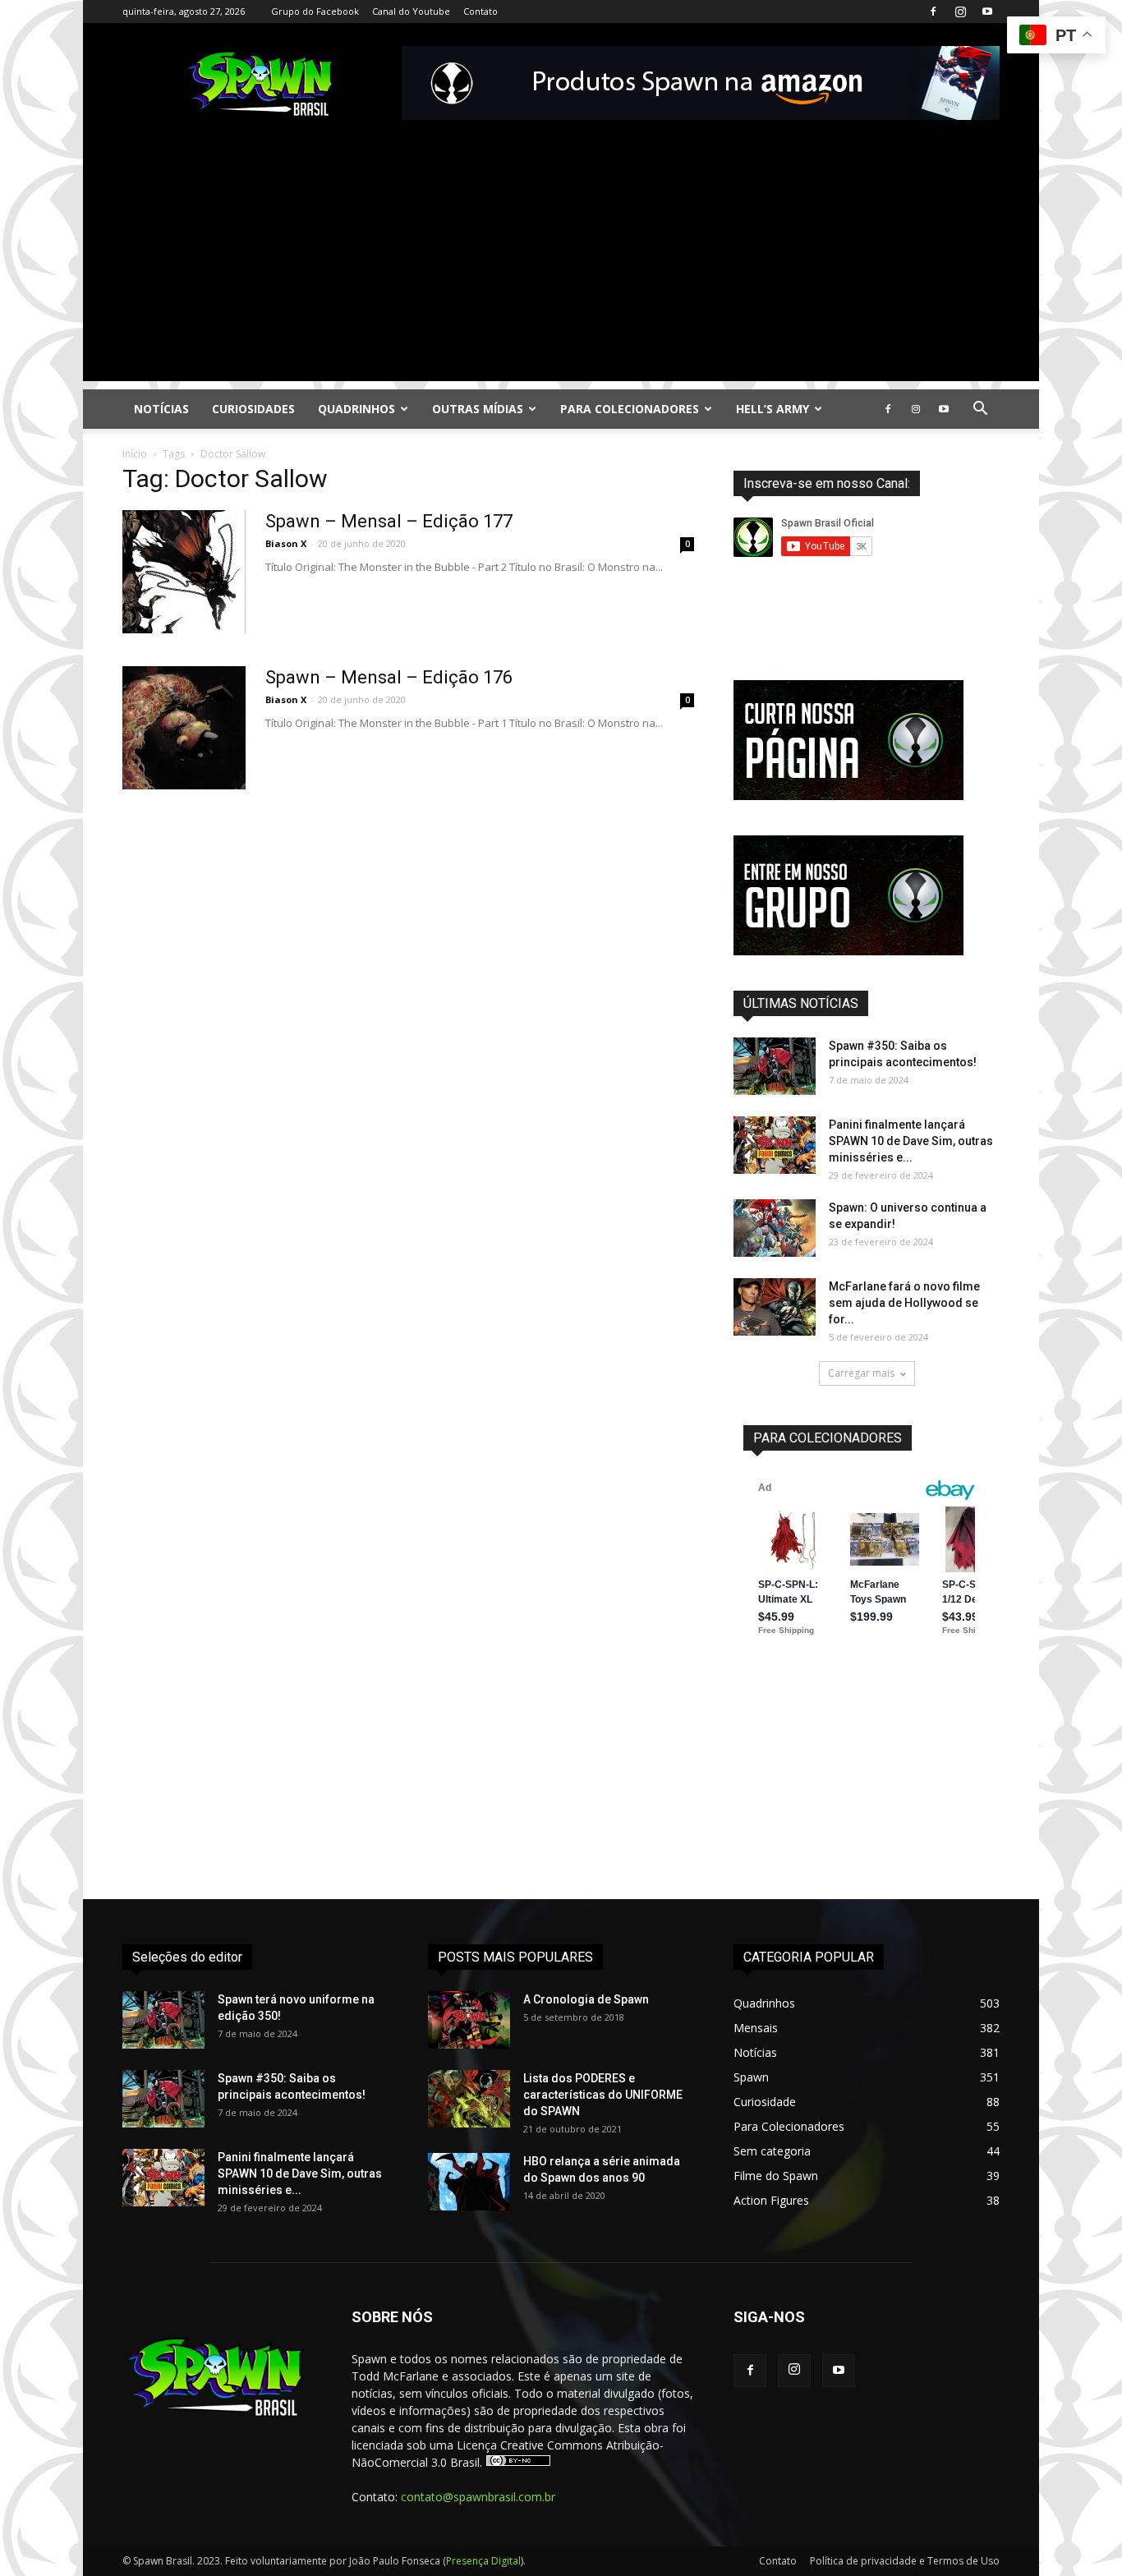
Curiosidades (253, 409)
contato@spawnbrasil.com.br (478, 2497)
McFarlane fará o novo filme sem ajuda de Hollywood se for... (904, 1303)
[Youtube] (987, 11)
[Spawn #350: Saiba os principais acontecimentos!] (775, 1066)
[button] (980, 410)
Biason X (286, 543)
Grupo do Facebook (315, 11)
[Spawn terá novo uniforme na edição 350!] (163, 2020)
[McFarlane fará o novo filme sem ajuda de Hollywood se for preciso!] (775, 1307)
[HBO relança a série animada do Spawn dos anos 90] (469, 2182)
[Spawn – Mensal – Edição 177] (184, 572)
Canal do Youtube (411, 11)
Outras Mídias (478, 409)
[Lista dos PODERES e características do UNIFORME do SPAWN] (469, 2099)
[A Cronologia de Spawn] (469, 2020)
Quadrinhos (356, 409)
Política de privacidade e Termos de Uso (905, 2561)
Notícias (161, 409)
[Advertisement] (561, 266)
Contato (481, 11)
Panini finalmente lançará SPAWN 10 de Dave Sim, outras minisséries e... (911, 1141)
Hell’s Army (773, 409)
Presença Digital (483, 2561)
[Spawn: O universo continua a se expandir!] (775, 1228)
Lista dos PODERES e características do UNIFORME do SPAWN (603, 2095)
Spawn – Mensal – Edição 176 (389, 677)
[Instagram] (960, 11)
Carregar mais (861, 1373)
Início (135, 454)
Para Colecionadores (630, 409)
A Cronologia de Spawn (586, 1999)
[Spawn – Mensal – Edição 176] (184, 728)
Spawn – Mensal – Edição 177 (389, 521)
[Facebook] (933, 11)
